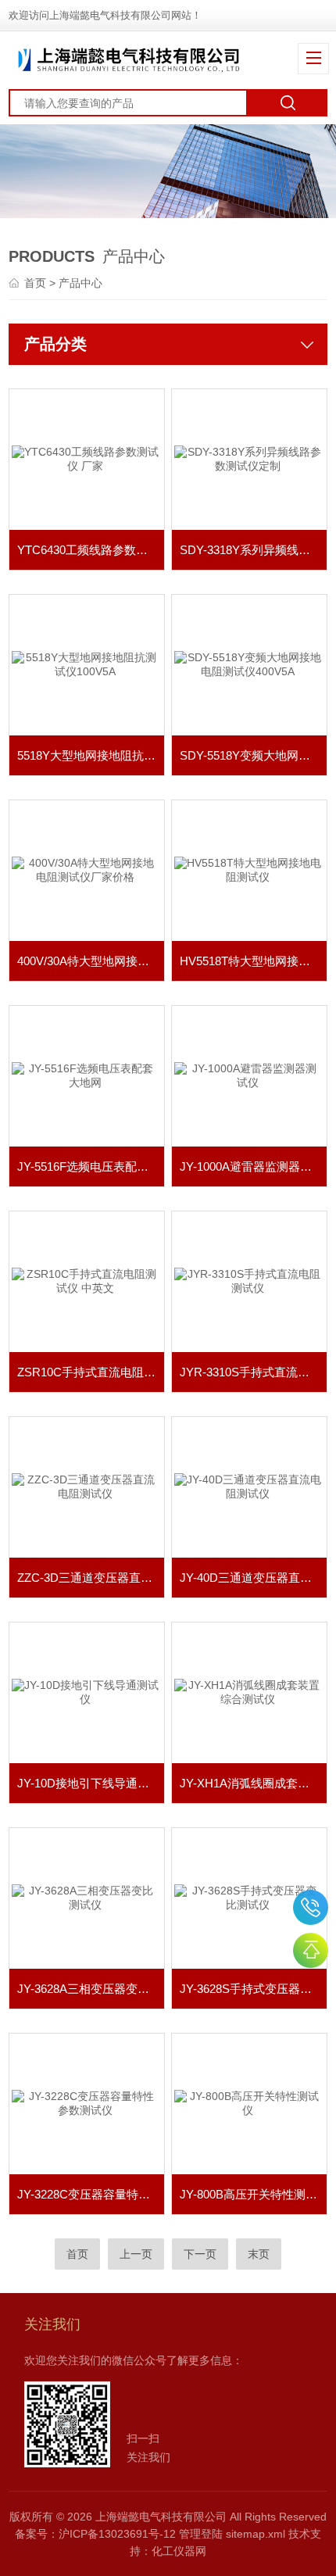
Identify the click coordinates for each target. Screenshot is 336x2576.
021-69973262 (311, 1907)
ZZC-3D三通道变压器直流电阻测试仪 (91, 1578)
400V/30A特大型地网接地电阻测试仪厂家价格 (91, 961)
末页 (259, 2254)
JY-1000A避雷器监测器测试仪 (253, 1166)
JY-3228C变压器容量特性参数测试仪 (91, 2194)
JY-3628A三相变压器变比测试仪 (91, 1989)
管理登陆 (201, 2534)
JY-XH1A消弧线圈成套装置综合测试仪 (253, 1783)
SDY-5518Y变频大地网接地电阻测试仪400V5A (253, 755)
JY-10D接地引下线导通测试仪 (91, 1783)
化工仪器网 (179, 2551)
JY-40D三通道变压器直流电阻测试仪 (253, 1578)
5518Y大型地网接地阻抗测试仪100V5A (91, 755)
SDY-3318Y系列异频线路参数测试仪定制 (253, 550)
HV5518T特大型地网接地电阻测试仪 (253, 961)
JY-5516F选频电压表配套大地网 (91, 1166)
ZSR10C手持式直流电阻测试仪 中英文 (91, 1372)
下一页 (200, 2254)
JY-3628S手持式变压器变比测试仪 (253, 1989)
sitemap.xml (256, 2534)
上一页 (136, 2254)
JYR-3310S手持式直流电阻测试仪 (253, 1372)
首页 (37, 283)
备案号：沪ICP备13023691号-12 (95, 2534)
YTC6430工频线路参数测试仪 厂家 (91, 550)
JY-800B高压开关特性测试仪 (253, 2194)
